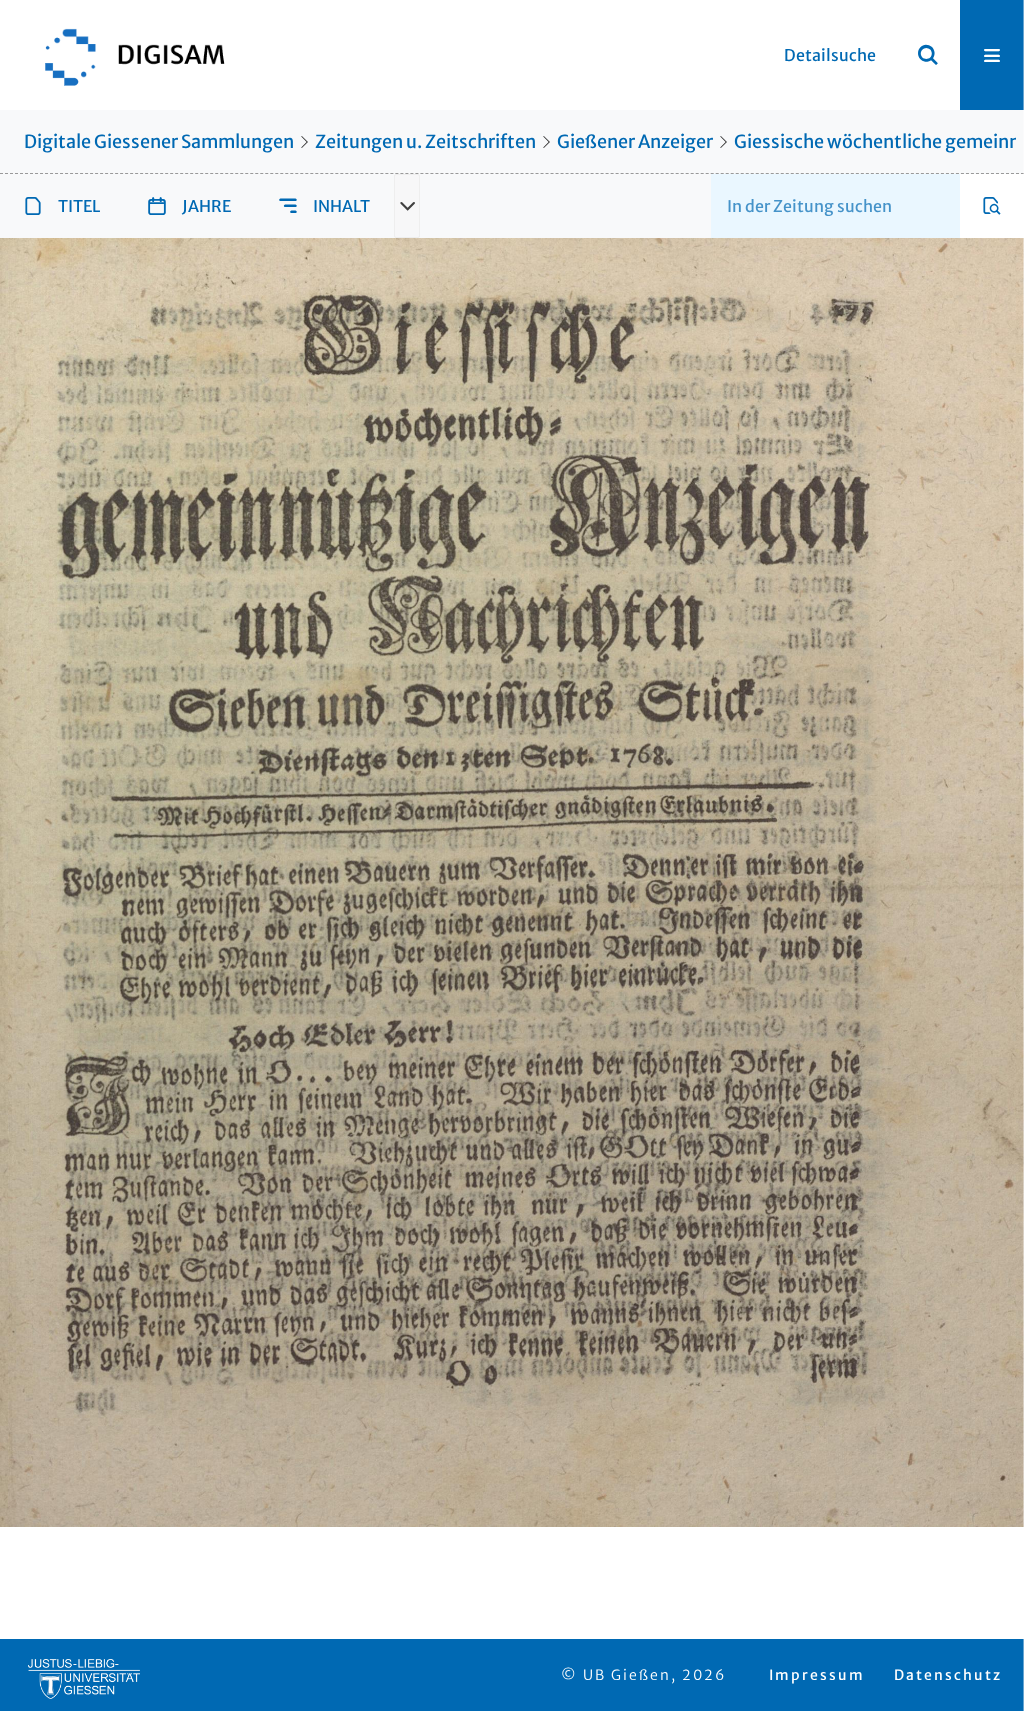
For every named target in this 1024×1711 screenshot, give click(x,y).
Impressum (817, 1675)
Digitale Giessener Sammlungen (159, 141)
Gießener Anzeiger (635, 141)
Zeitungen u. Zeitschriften (425, 141)
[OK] (928, 55)
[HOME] (125, 55)
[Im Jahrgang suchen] (992, 206)
